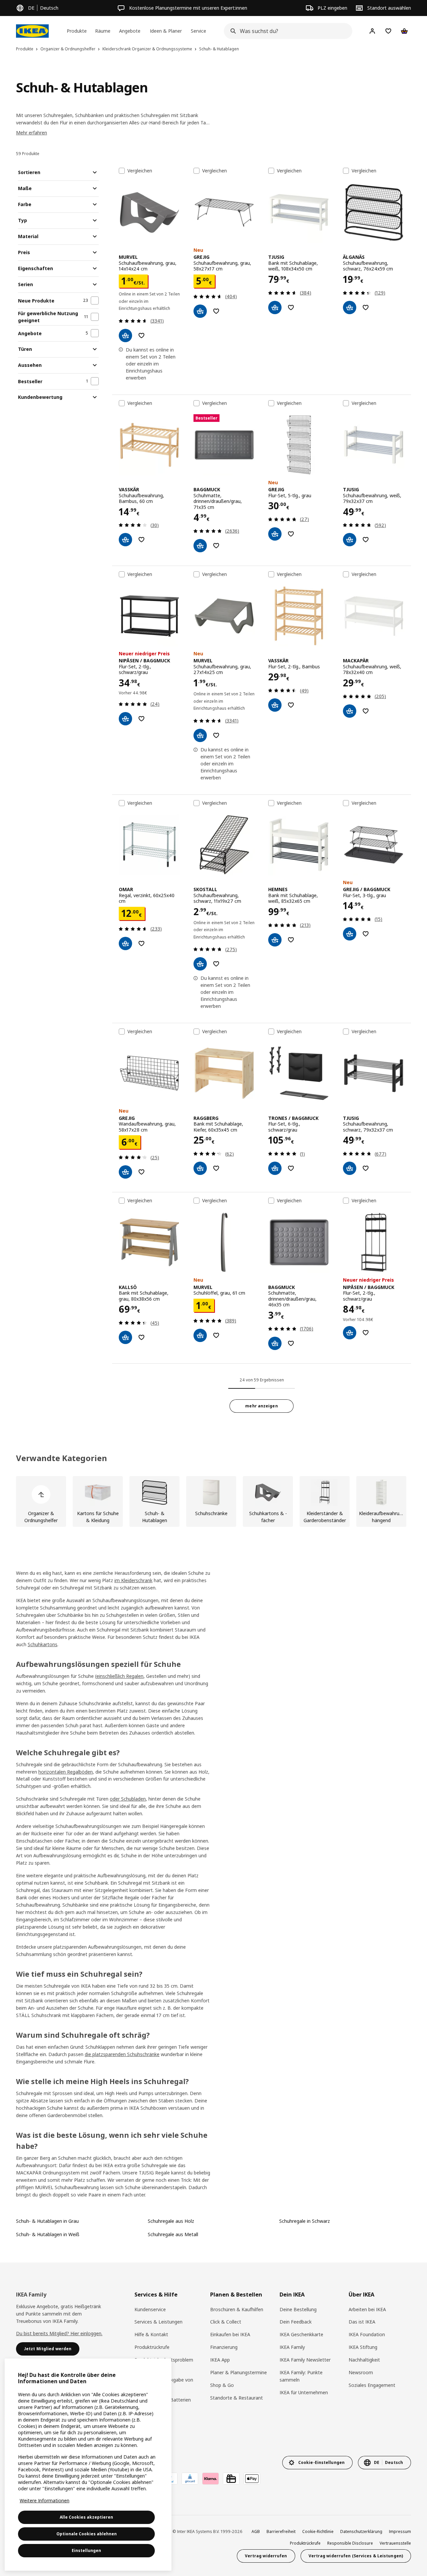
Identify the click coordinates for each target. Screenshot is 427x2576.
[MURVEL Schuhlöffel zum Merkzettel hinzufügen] (216, 1335)
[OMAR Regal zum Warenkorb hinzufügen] (125, 943)
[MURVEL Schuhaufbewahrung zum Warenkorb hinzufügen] (125, 336)
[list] (213, 1501)
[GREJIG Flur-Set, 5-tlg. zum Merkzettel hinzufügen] (291, 534)
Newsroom (361, 2372)
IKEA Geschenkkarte (301, 2334)
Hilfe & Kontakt (151, 2334)
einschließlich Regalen (120, 1676)
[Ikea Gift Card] (231, 2479)
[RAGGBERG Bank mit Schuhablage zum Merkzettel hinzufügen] (216, 1168)
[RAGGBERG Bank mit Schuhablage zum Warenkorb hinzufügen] (200, 1168)
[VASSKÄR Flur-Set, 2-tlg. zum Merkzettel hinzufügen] (291, 705)
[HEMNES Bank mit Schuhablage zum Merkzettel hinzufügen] (291, 940)
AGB (256, 2531)
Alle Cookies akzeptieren (86, 2517)
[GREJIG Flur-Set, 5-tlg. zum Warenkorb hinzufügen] (275, 534)
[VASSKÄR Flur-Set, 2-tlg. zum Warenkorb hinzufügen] (275, 705)
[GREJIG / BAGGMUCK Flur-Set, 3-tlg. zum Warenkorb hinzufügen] (350, 934)
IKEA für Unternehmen (304, 2392)
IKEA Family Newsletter (305, 2360)
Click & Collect (226, 2322)
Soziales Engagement (372, 2385)
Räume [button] (103, 31)
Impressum (400, 2531)
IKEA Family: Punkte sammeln (301, 2376)
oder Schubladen (128, 1799)
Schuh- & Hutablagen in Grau (47, 2221)
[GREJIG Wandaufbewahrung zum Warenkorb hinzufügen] (125, 1172)
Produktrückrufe (152, 2347)
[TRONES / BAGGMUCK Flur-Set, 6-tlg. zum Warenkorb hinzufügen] (275, 1168)
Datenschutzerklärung (361, 2531)
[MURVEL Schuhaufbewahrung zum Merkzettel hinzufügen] (141, 336)
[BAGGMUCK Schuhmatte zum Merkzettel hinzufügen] (216, 546)
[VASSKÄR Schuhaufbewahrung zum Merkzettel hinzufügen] (141, 540)
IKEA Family (292, 2347)
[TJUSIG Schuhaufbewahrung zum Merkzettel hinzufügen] (366, 540)
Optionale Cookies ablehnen (87, 2534)
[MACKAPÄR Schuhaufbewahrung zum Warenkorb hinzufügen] (350, 711)
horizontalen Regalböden (66, 1772)
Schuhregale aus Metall (173, 2234)
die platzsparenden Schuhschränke (122, 2054)
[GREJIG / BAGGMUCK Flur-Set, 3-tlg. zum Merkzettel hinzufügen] (366, 934)
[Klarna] (210, 2479)
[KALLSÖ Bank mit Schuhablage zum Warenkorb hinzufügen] (125, 1337)
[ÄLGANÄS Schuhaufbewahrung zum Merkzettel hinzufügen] (366, 307)
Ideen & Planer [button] (166, 31)
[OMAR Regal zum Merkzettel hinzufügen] (141, 943)
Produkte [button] (77, 31)
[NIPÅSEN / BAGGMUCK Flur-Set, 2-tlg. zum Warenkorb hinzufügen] (125, 719)
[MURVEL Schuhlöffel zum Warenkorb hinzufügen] (200, 1335)
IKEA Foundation (367, 2334)
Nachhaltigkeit (364, 2360)
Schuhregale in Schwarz (305, 2221)
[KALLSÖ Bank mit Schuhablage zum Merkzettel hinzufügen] (141, 1337)
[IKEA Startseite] (32, 31)
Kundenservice (150, 2309)
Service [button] (198, 31)
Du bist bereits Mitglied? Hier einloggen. (59, 2333)
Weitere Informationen (45, 2500)
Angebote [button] (130, 31)
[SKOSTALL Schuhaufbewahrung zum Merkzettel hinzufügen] (216, 964)
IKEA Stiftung (363, 2347)
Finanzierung (224, 2347)
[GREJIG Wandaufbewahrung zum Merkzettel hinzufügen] (141, 1172)
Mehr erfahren (32, 133)
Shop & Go (222, 2385)
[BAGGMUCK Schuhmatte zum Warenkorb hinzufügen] (200, 546)
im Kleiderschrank (133, 1580)
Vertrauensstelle (395, 2543)
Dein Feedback (296, 2322)
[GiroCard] (190, 2479)
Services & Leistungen (158, 2322)
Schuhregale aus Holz (171, 2221)
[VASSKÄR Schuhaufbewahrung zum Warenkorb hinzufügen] (125, 540)
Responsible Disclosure (350, 2543)
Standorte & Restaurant (237, 2398)
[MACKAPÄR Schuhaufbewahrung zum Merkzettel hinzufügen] (366, 711)
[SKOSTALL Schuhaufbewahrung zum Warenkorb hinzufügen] (200, 964)
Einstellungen (86, 2550)
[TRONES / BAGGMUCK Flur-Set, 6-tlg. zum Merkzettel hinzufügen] (291, 1168)
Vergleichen (140, 171)
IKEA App (220, 2360)
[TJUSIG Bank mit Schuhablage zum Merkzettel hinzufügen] (291, 307)
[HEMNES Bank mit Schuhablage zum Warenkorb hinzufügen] (275, 940)
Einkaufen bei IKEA (230, 2334)
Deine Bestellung (298, 2309)
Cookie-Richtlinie (318, 2531)
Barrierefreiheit (281, 2531)
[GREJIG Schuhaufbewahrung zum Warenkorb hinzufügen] (200, 311)
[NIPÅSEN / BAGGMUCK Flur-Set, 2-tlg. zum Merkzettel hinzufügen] (141, 719)
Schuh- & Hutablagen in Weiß (48, 2234)
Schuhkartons (43, 1644)
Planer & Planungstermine (239, 2372)
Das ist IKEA (362, 2322)
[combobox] (286, 31)
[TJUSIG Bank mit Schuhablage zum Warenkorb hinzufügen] (275, 307)
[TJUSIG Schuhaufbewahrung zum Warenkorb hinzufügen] (350, 540)
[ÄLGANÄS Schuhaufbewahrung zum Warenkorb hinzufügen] (350, 307)
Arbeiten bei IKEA (367, 2309)
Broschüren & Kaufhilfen (237, 2309)
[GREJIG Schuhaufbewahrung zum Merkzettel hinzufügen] (216, 311)
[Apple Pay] (252, 2479)
